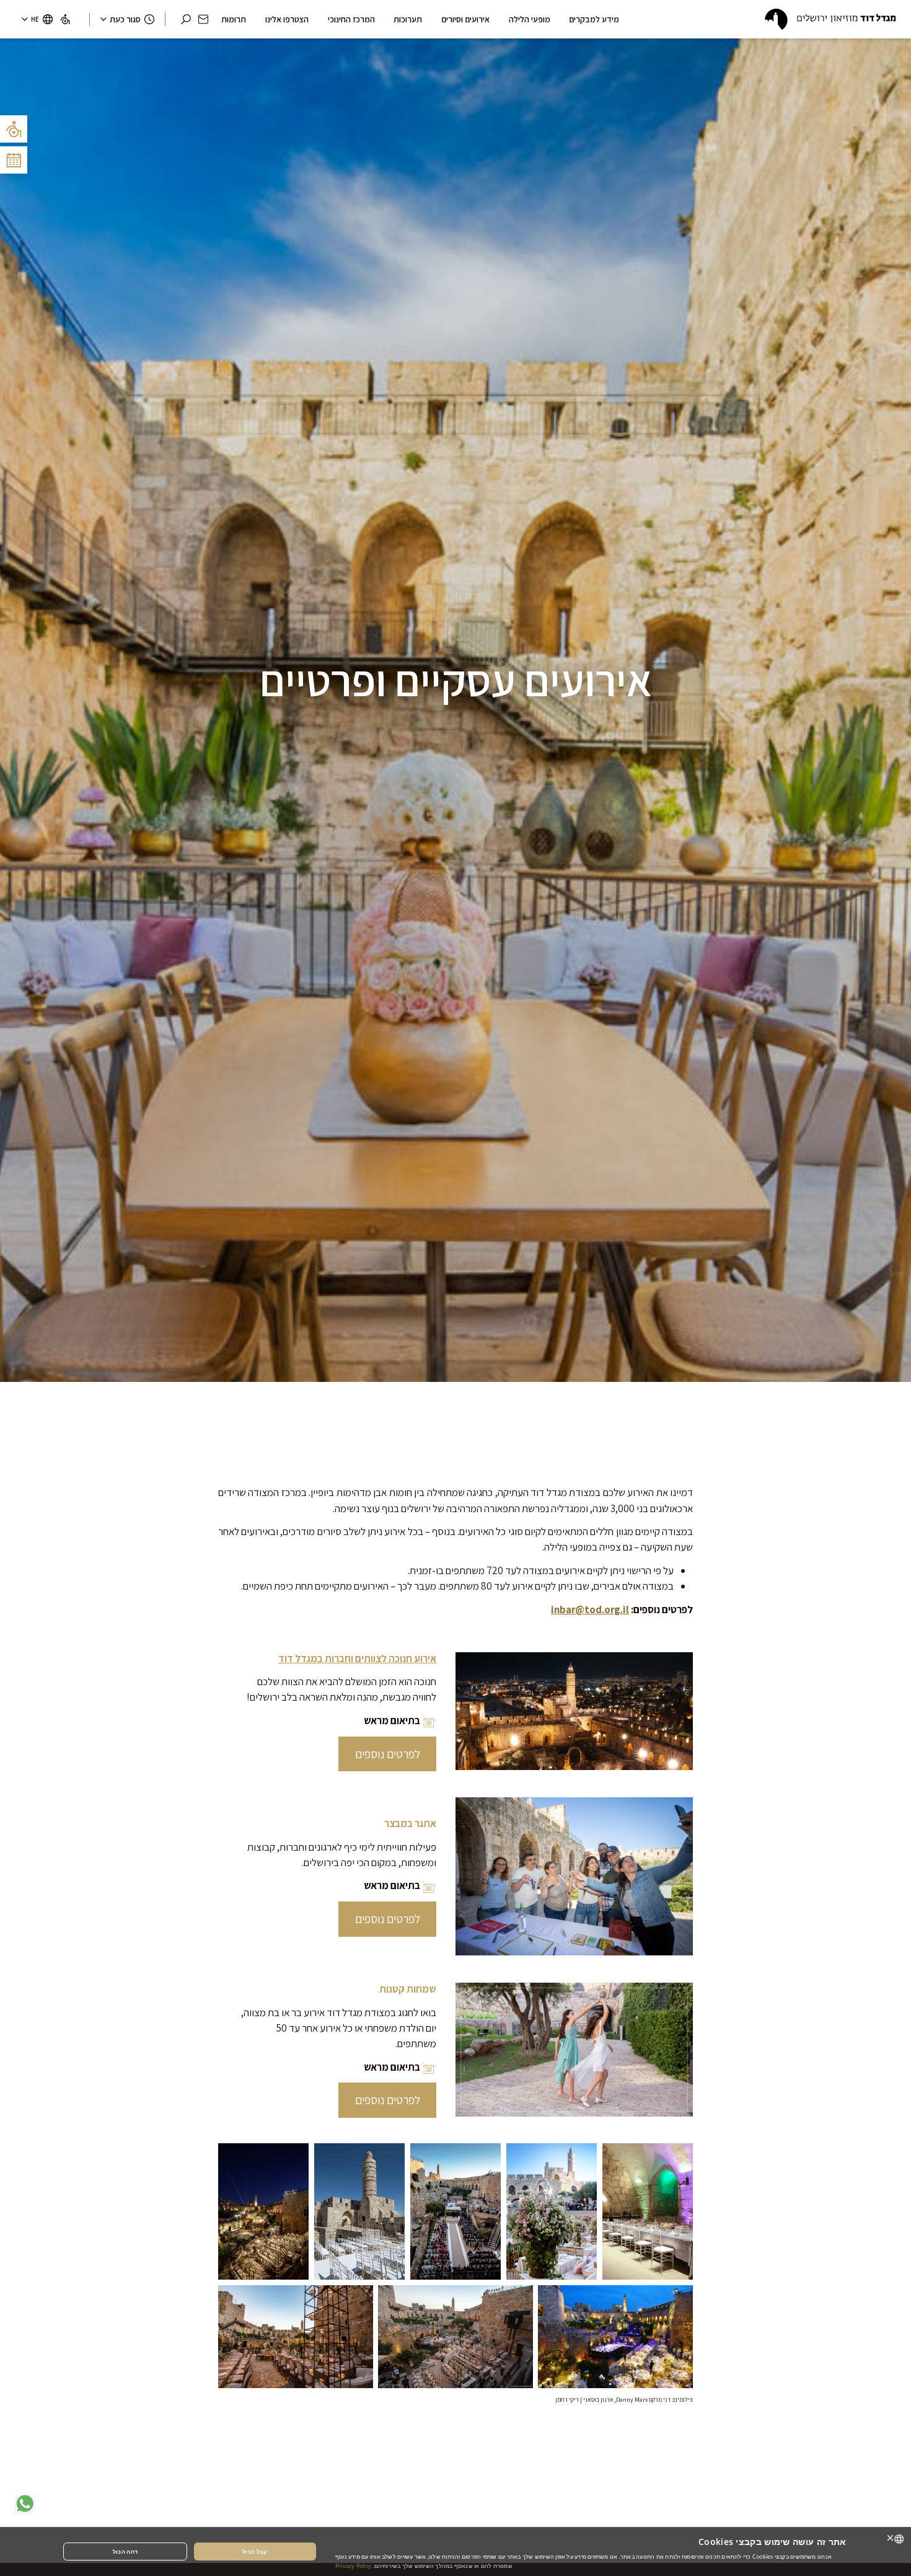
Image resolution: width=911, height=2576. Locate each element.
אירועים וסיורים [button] (465, 19)
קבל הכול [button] (255, 2552)
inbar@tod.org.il (590, 1609)
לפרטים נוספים (388, 1754)
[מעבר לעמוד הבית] (830, 19)
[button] (203, 19)
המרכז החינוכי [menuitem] (351, 19)
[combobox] (899, 2539)
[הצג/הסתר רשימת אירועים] (14, 160)
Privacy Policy (353, 2566)
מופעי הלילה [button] (530, 19)
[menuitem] (65, 19)
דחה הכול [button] (125, 2552)
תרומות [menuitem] (234, 19)
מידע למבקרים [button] (594, 19)
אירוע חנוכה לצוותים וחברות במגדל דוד (357, 1658)
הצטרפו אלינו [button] (287, 19)
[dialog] (455, 2552)
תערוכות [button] (408, 19)
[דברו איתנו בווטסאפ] (25, 2503)
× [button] (891, 2538)
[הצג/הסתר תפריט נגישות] (14, 129)
